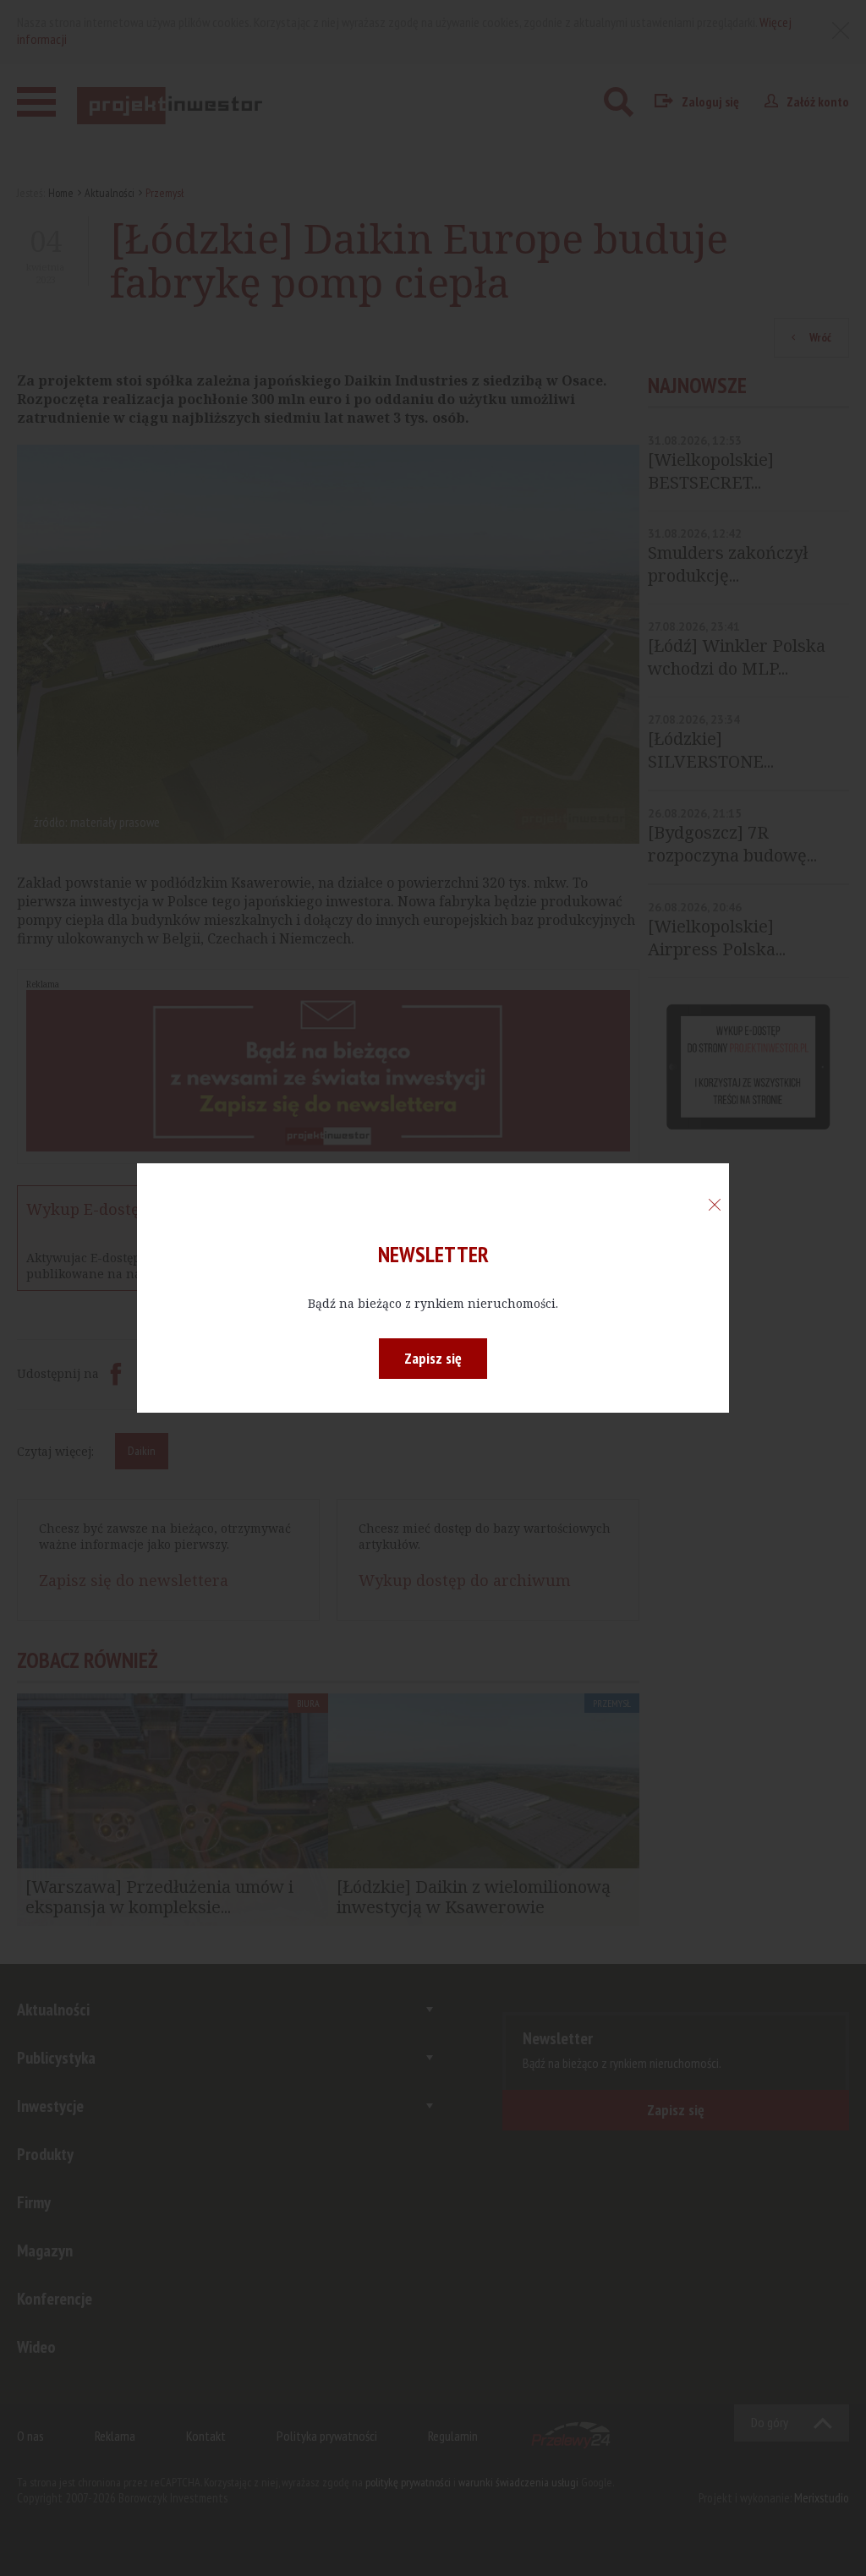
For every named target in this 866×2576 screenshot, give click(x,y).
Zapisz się (433, 1358)
